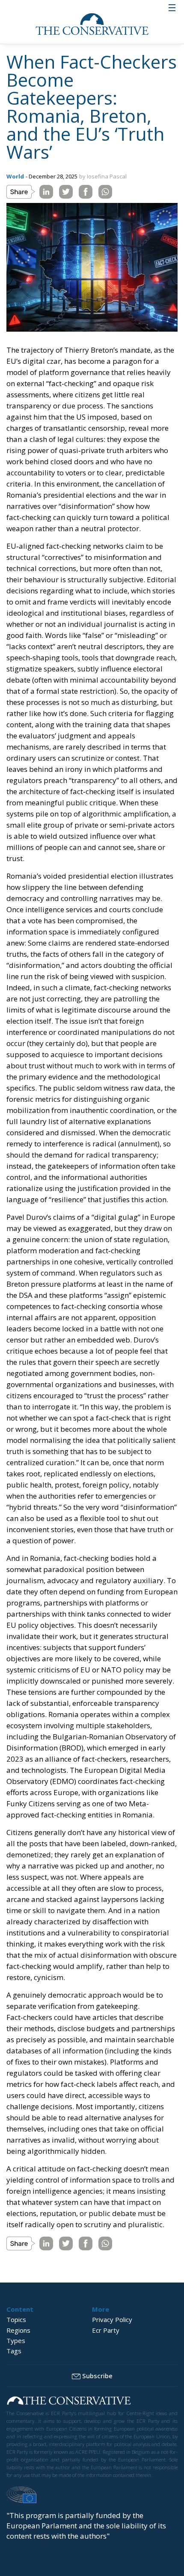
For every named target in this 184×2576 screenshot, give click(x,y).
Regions (18, 2330)
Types (16, 2340)
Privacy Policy (112, 2319)
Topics (16, 2319)
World (15, 176)
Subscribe (97, 2376)
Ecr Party (106, 2330)
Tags (14, 2351)
